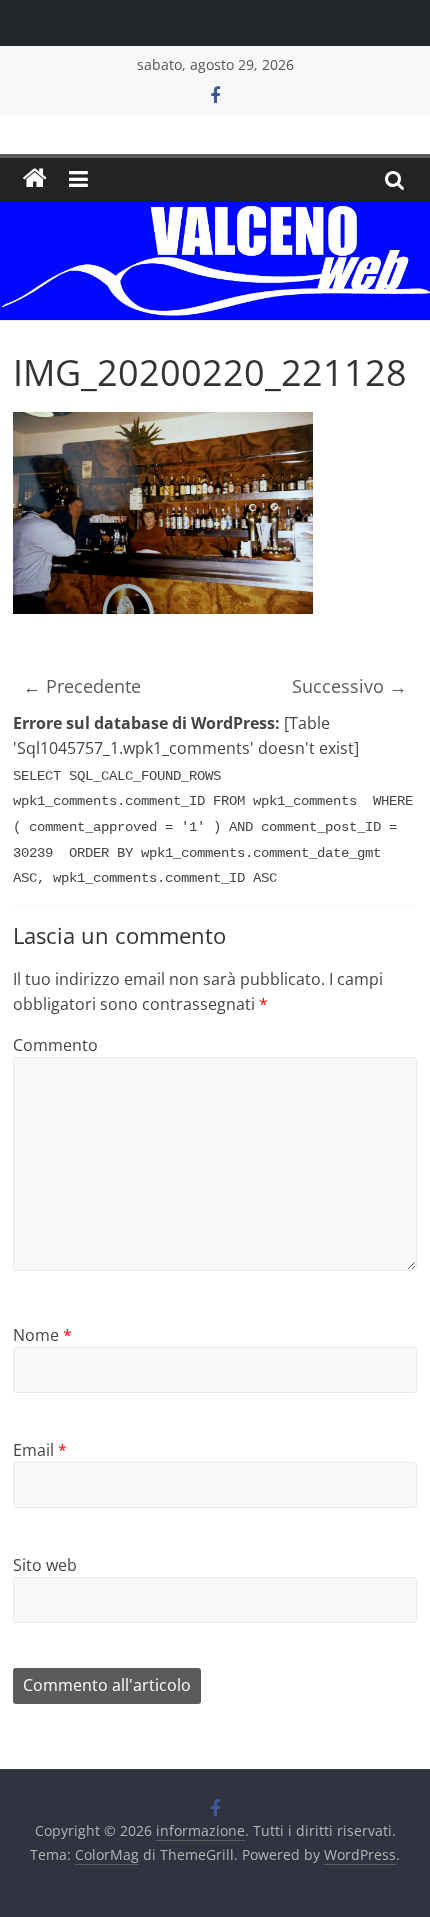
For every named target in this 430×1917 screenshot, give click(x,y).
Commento (55, 1045)
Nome (42, 1335)
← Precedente (82, 686)
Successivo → (349, 686)
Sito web (45, 1565)
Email (40, 1450)
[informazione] (35, 179)
